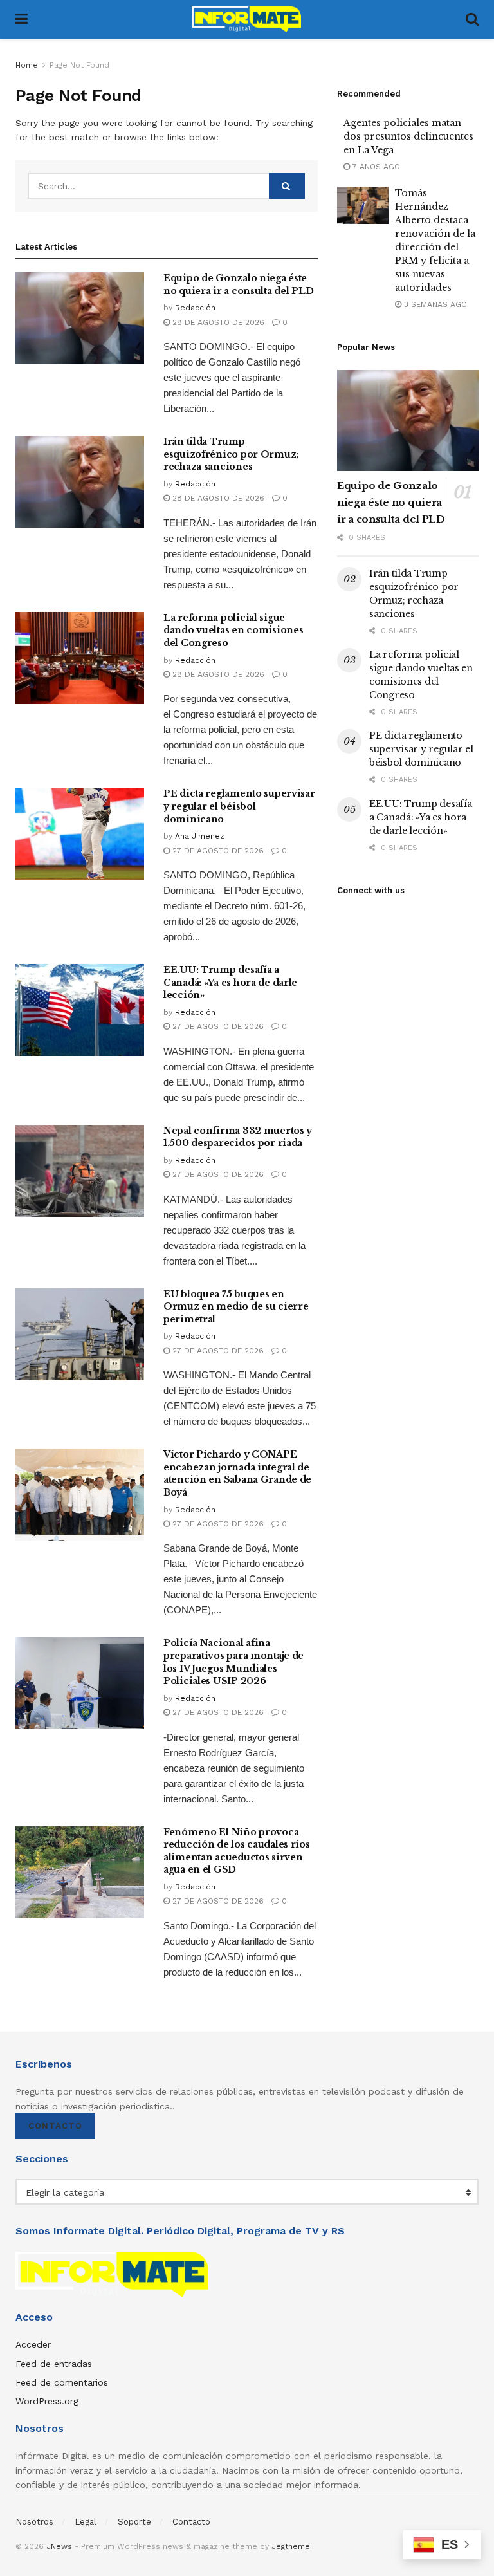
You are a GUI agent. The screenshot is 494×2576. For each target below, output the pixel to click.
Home (27, 65)
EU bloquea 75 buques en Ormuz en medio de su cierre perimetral (236, 1307)
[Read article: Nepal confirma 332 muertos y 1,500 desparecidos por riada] (80, 1171)
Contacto (55, 2126)
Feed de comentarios (62, 2382)
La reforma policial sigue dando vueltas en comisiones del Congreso (233, 630)
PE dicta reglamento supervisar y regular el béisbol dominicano (239, 806)
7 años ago (375, 167)
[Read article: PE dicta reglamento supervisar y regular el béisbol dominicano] (80, 834)
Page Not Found (79, 65)
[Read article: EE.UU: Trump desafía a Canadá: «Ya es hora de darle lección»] (80, 1010)
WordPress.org (47, 2401)
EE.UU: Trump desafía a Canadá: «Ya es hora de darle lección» (230, 982)
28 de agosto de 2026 (217, 322)
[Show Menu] (22, 19)
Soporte (134, 2522)
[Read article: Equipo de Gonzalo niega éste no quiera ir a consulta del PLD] (80, 318)
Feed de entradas (54, 2364)
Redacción (195, 308)
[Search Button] (472, 19)
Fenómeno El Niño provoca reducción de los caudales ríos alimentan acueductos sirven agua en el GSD (237, 1851)
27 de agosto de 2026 (217, 851)
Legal (86, 2522)
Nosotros (34, 2522)
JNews (59, 2546)
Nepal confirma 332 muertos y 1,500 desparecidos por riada (238, 1137)
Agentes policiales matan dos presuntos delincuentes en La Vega (408, 136)
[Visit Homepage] (247, 19)
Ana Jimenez (200, 836)
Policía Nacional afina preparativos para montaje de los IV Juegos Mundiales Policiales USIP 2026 (233, 1662)
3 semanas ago (434, 304)
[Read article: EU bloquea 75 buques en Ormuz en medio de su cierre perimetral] (80, 1334)
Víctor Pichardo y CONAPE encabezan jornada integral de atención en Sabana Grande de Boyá (237, 1473)
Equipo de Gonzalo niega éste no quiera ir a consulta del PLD (238, 284)
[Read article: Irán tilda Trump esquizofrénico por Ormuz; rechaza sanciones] (80, 482)
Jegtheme (291, 2546)
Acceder (33, 2344)
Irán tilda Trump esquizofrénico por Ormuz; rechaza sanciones (231, 454)
